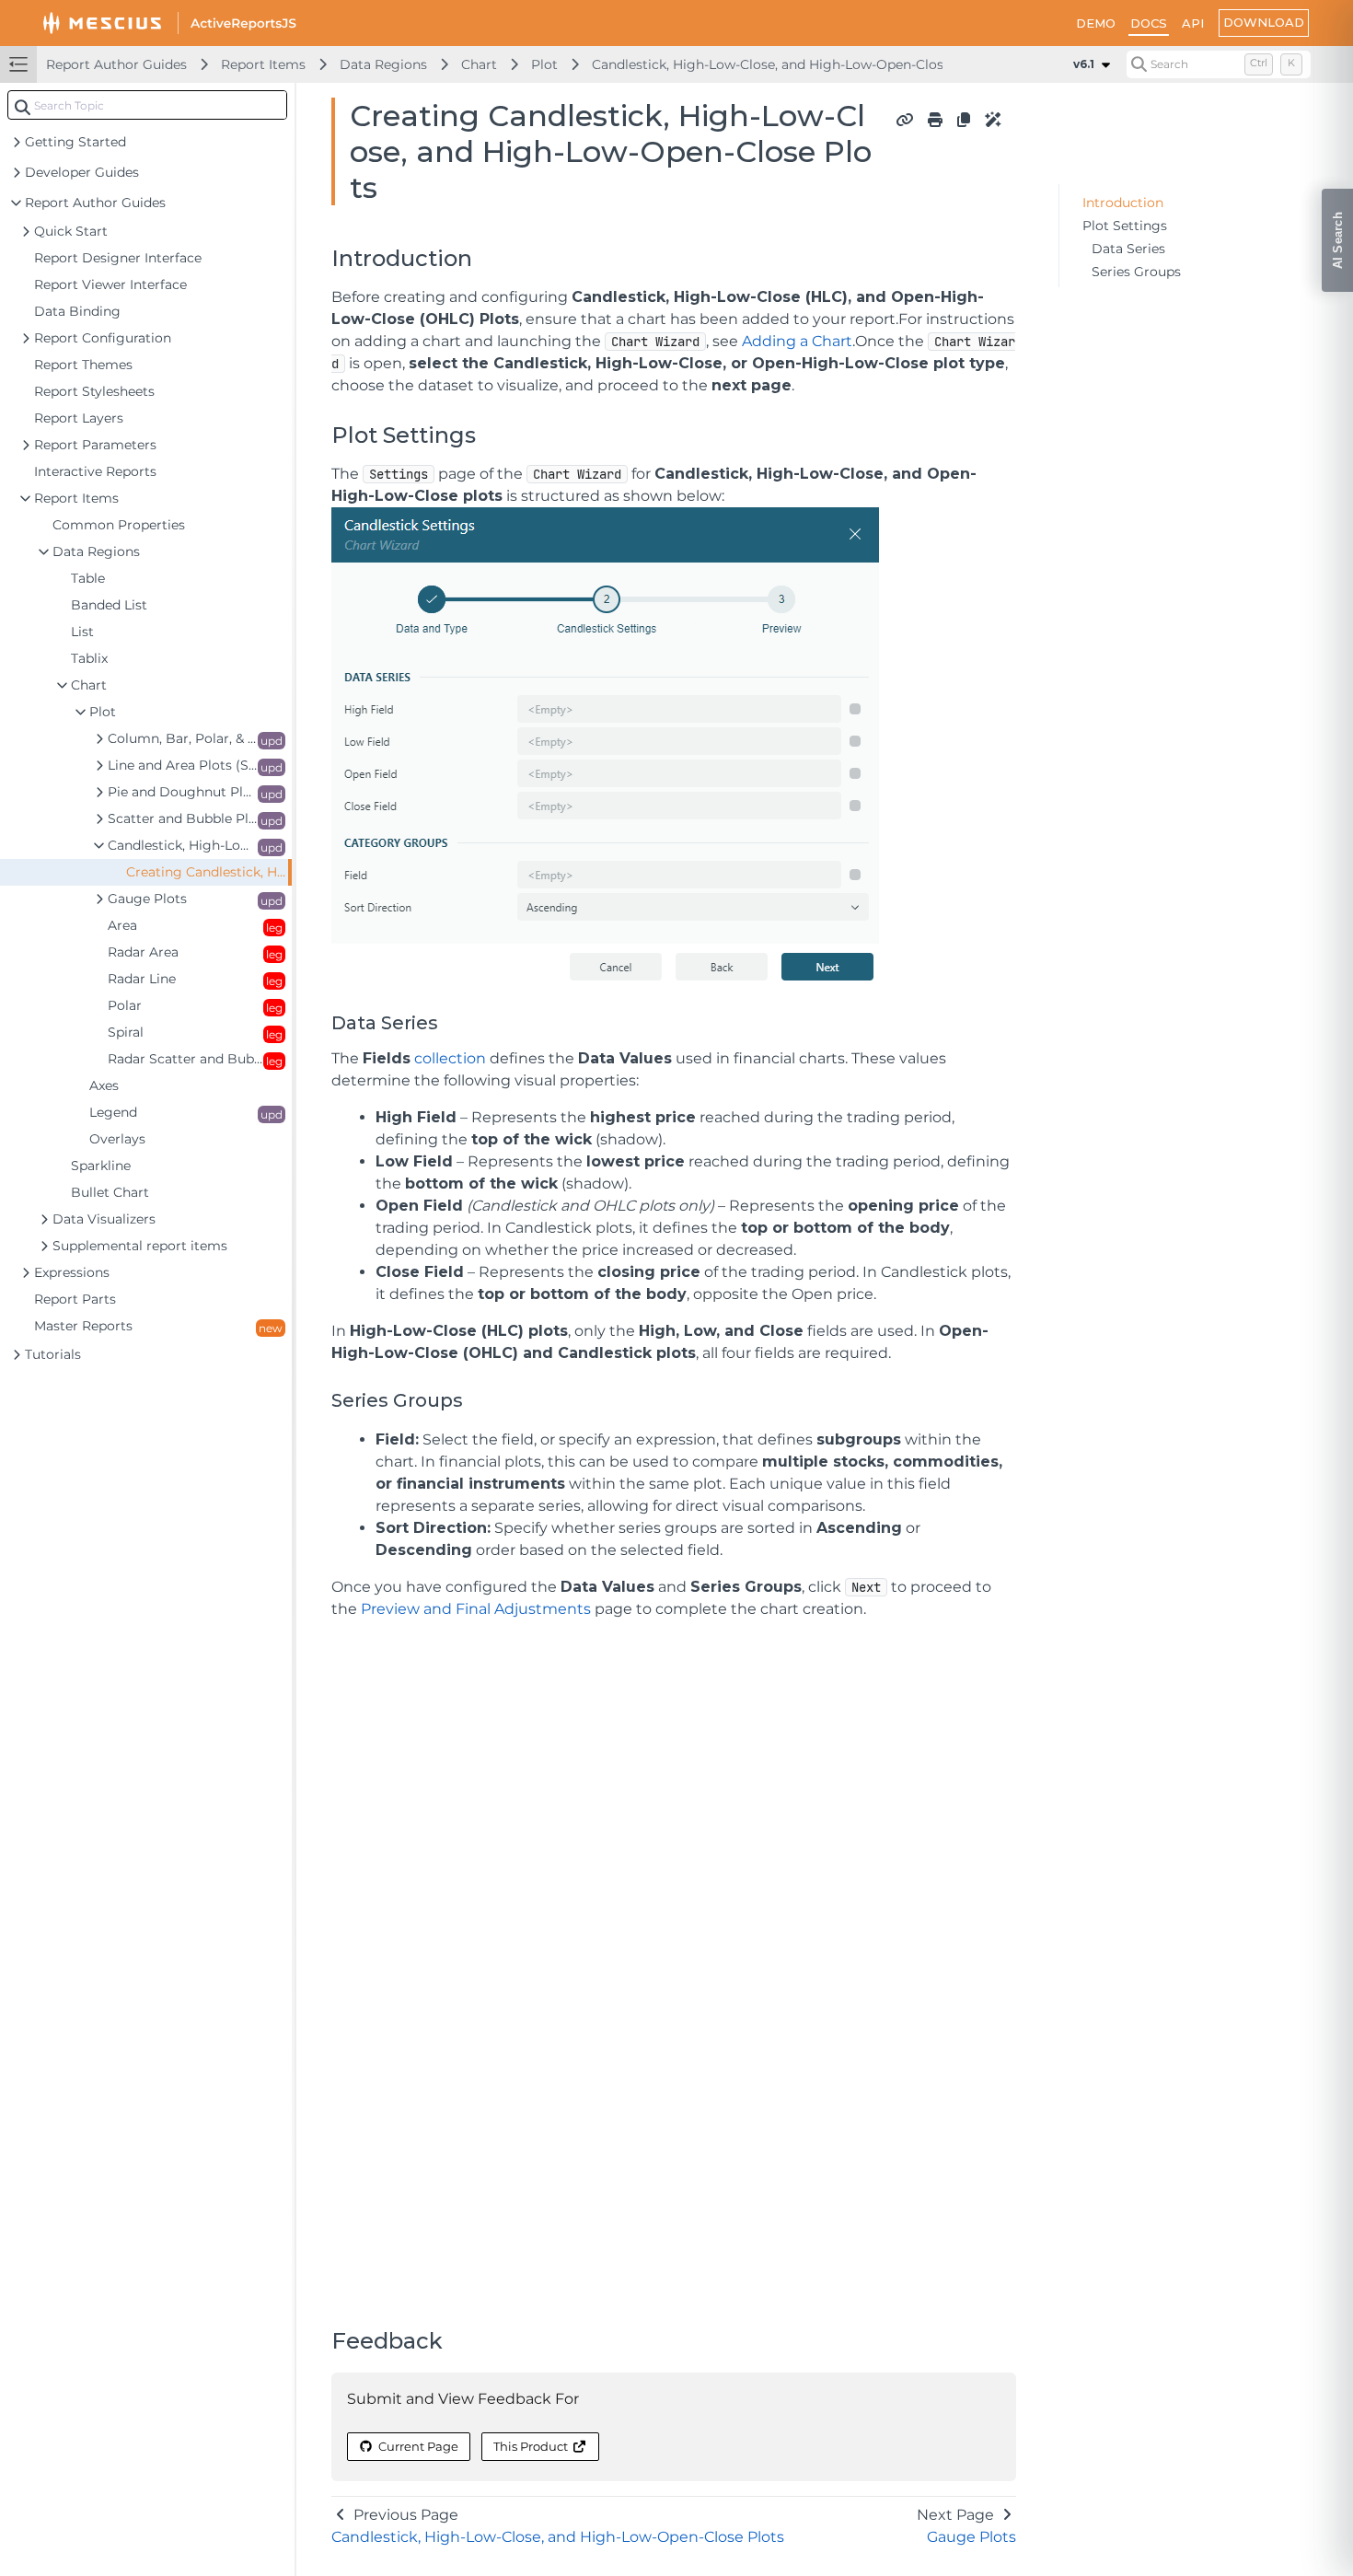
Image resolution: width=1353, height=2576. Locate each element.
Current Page (418, 2446)
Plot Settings (1125, 226)
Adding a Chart (797, 341)
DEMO (1096, 23)
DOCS (1149, 23)
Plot (544, 64)
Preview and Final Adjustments (476, 1609)
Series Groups (1136, 272)
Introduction (1123, 203)
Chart (479, 64)
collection (450, 1058)
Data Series (1128, 249)
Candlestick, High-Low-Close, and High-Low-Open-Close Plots (790, 64)
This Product (531, 2446)
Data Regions (383, 64)
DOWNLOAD (1264, 22)
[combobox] (147, 105)
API (1193, 23)
